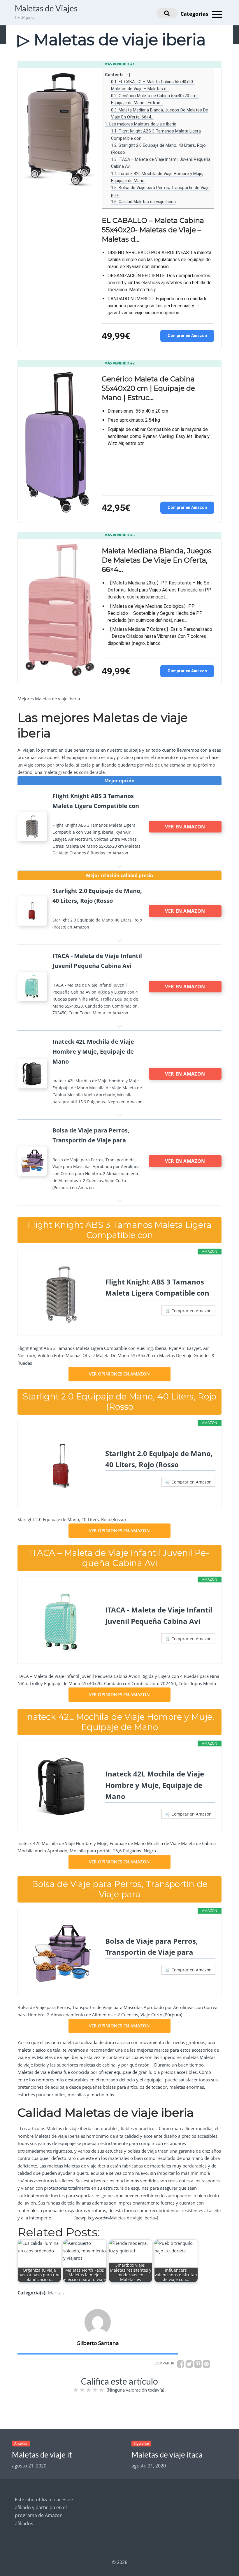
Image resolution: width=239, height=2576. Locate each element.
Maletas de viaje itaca (167, 2455)
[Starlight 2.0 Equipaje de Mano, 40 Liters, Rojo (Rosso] (61, 1466)
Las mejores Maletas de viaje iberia (141, 124)
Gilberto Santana (98, 2343)
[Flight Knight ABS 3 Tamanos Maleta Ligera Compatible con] (61, 1294)
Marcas (56, 2293)
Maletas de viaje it (42, 2455)
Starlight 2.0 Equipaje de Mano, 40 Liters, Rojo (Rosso (159, 1459)
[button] (127, 75)
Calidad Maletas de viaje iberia (143, 202)
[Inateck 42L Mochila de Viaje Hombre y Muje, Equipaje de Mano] (61, 1786)
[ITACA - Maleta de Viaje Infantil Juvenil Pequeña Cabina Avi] (61, 1622)
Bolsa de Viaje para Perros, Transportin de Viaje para (152, 1946)
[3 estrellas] (89, 2390)
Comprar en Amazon (187, 336)
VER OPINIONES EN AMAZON (119, 1374)
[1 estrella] (76, 2390)
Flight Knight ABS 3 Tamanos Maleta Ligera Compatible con (157, 1287)
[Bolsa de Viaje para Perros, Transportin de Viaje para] (61, 1954)
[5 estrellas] (101, 2390)
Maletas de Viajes (46, 8)
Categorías (195, 14)
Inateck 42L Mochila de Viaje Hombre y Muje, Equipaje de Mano (155, 1785)
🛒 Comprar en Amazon (188, 1311)
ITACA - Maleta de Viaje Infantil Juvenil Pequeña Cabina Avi (159, 1615)
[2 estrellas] (82, 2390)
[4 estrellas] (95, 2390)
